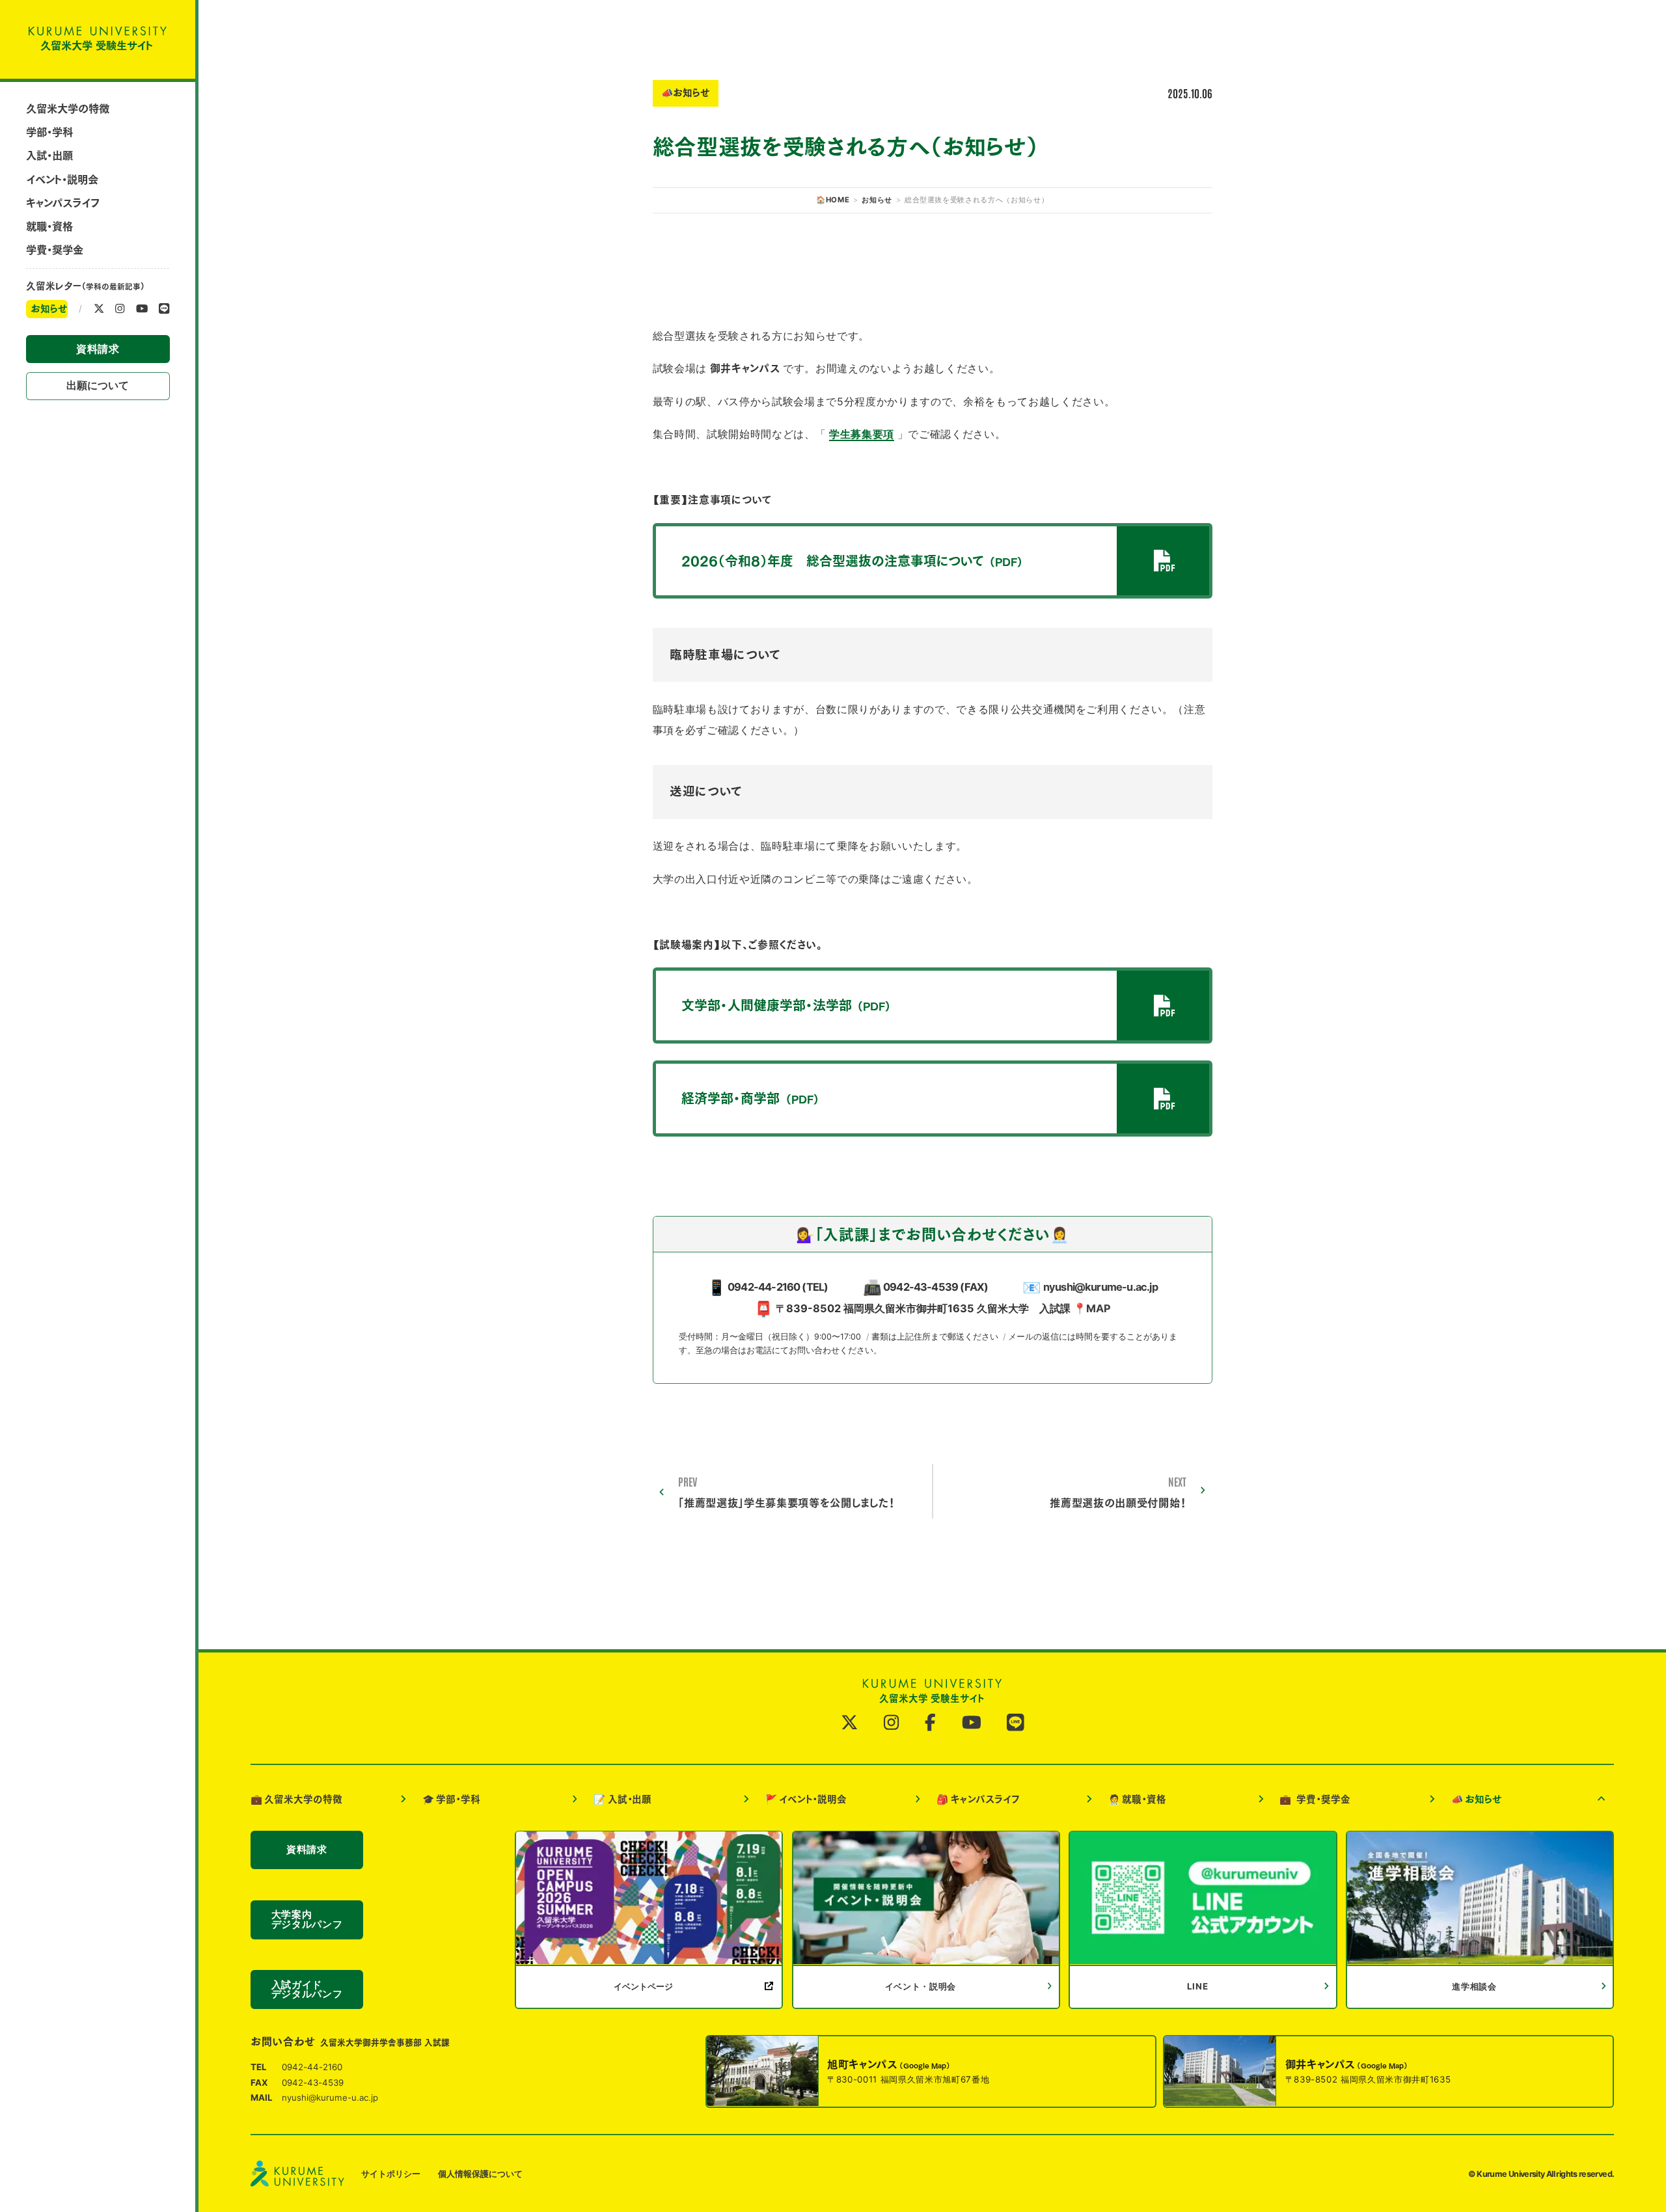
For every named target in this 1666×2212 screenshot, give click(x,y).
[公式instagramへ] (120, 309)
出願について (98, 385)
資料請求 (98, 349)
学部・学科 (49, 132)
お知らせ (49, 309)
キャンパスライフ (62, 203)
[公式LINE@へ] (164, 309)
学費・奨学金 (55, 250)
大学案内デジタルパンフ (307, 1920)
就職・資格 (49, 226)
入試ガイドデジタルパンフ (307, 1989)
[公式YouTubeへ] (142, 309)
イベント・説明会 (62, 180)
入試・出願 (49, 155)
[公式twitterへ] (99, 309)
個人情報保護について (480, 2173)
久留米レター (85, 286)
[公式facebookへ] (930, 1722)
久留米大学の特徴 (68, 109)
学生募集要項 (862, 434)
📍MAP (1092, 1308)
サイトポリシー (391, 2173)
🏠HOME (833, 200)
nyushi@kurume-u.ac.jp (1100, 1287)
